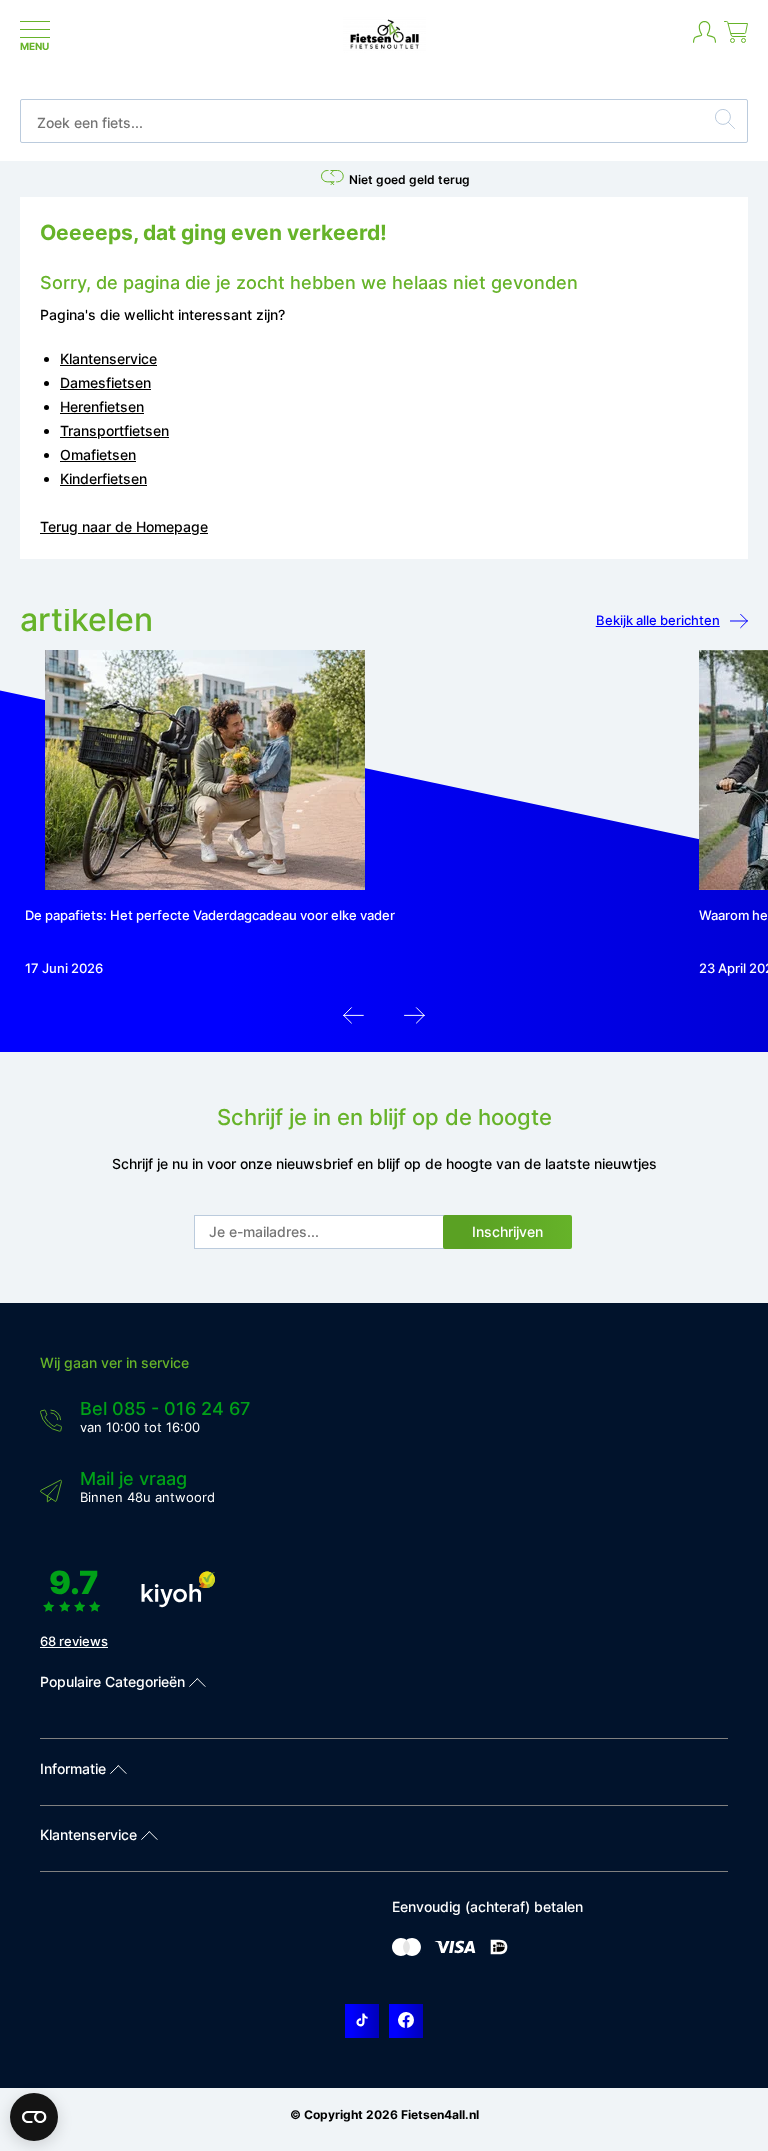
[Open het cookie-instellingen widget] (34, 2117)
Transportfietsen (114, 430)
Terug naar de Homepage (124, 526)
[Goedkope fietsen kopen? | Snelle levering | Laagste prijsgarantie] (384, 47)
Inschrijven (507, 1231)
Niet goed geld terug (409, 179)
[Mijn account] (704, 40)
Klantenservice (108, 358)
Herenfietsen (102, 406)
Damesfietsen (105, 382)
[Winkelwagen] (736, 40)
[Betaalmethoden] (406, 1951)
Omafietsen (98, 454)
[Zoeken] (725, 122)
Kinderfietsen (103, 478)
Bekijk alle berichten (658, 620)
